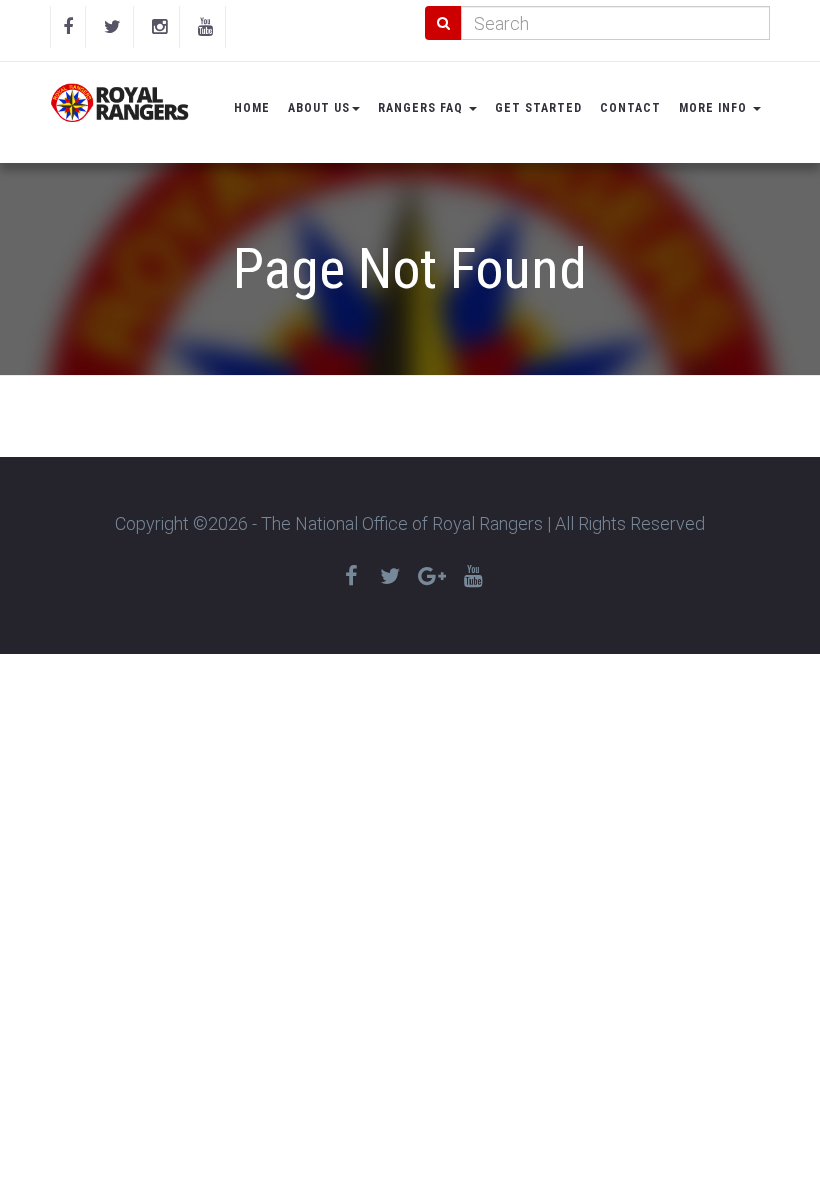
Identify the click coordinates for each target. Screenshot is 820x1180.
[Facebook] (68, 27)
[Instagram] (159, 27)
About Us (319, 108)
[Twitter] (112, 27)
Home (252, 108)
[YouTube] (205, 27)
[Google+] (432, 576)
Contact (630, 108)
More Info (715, 108)
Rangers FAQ (422, 108)
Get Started (538, 108)
